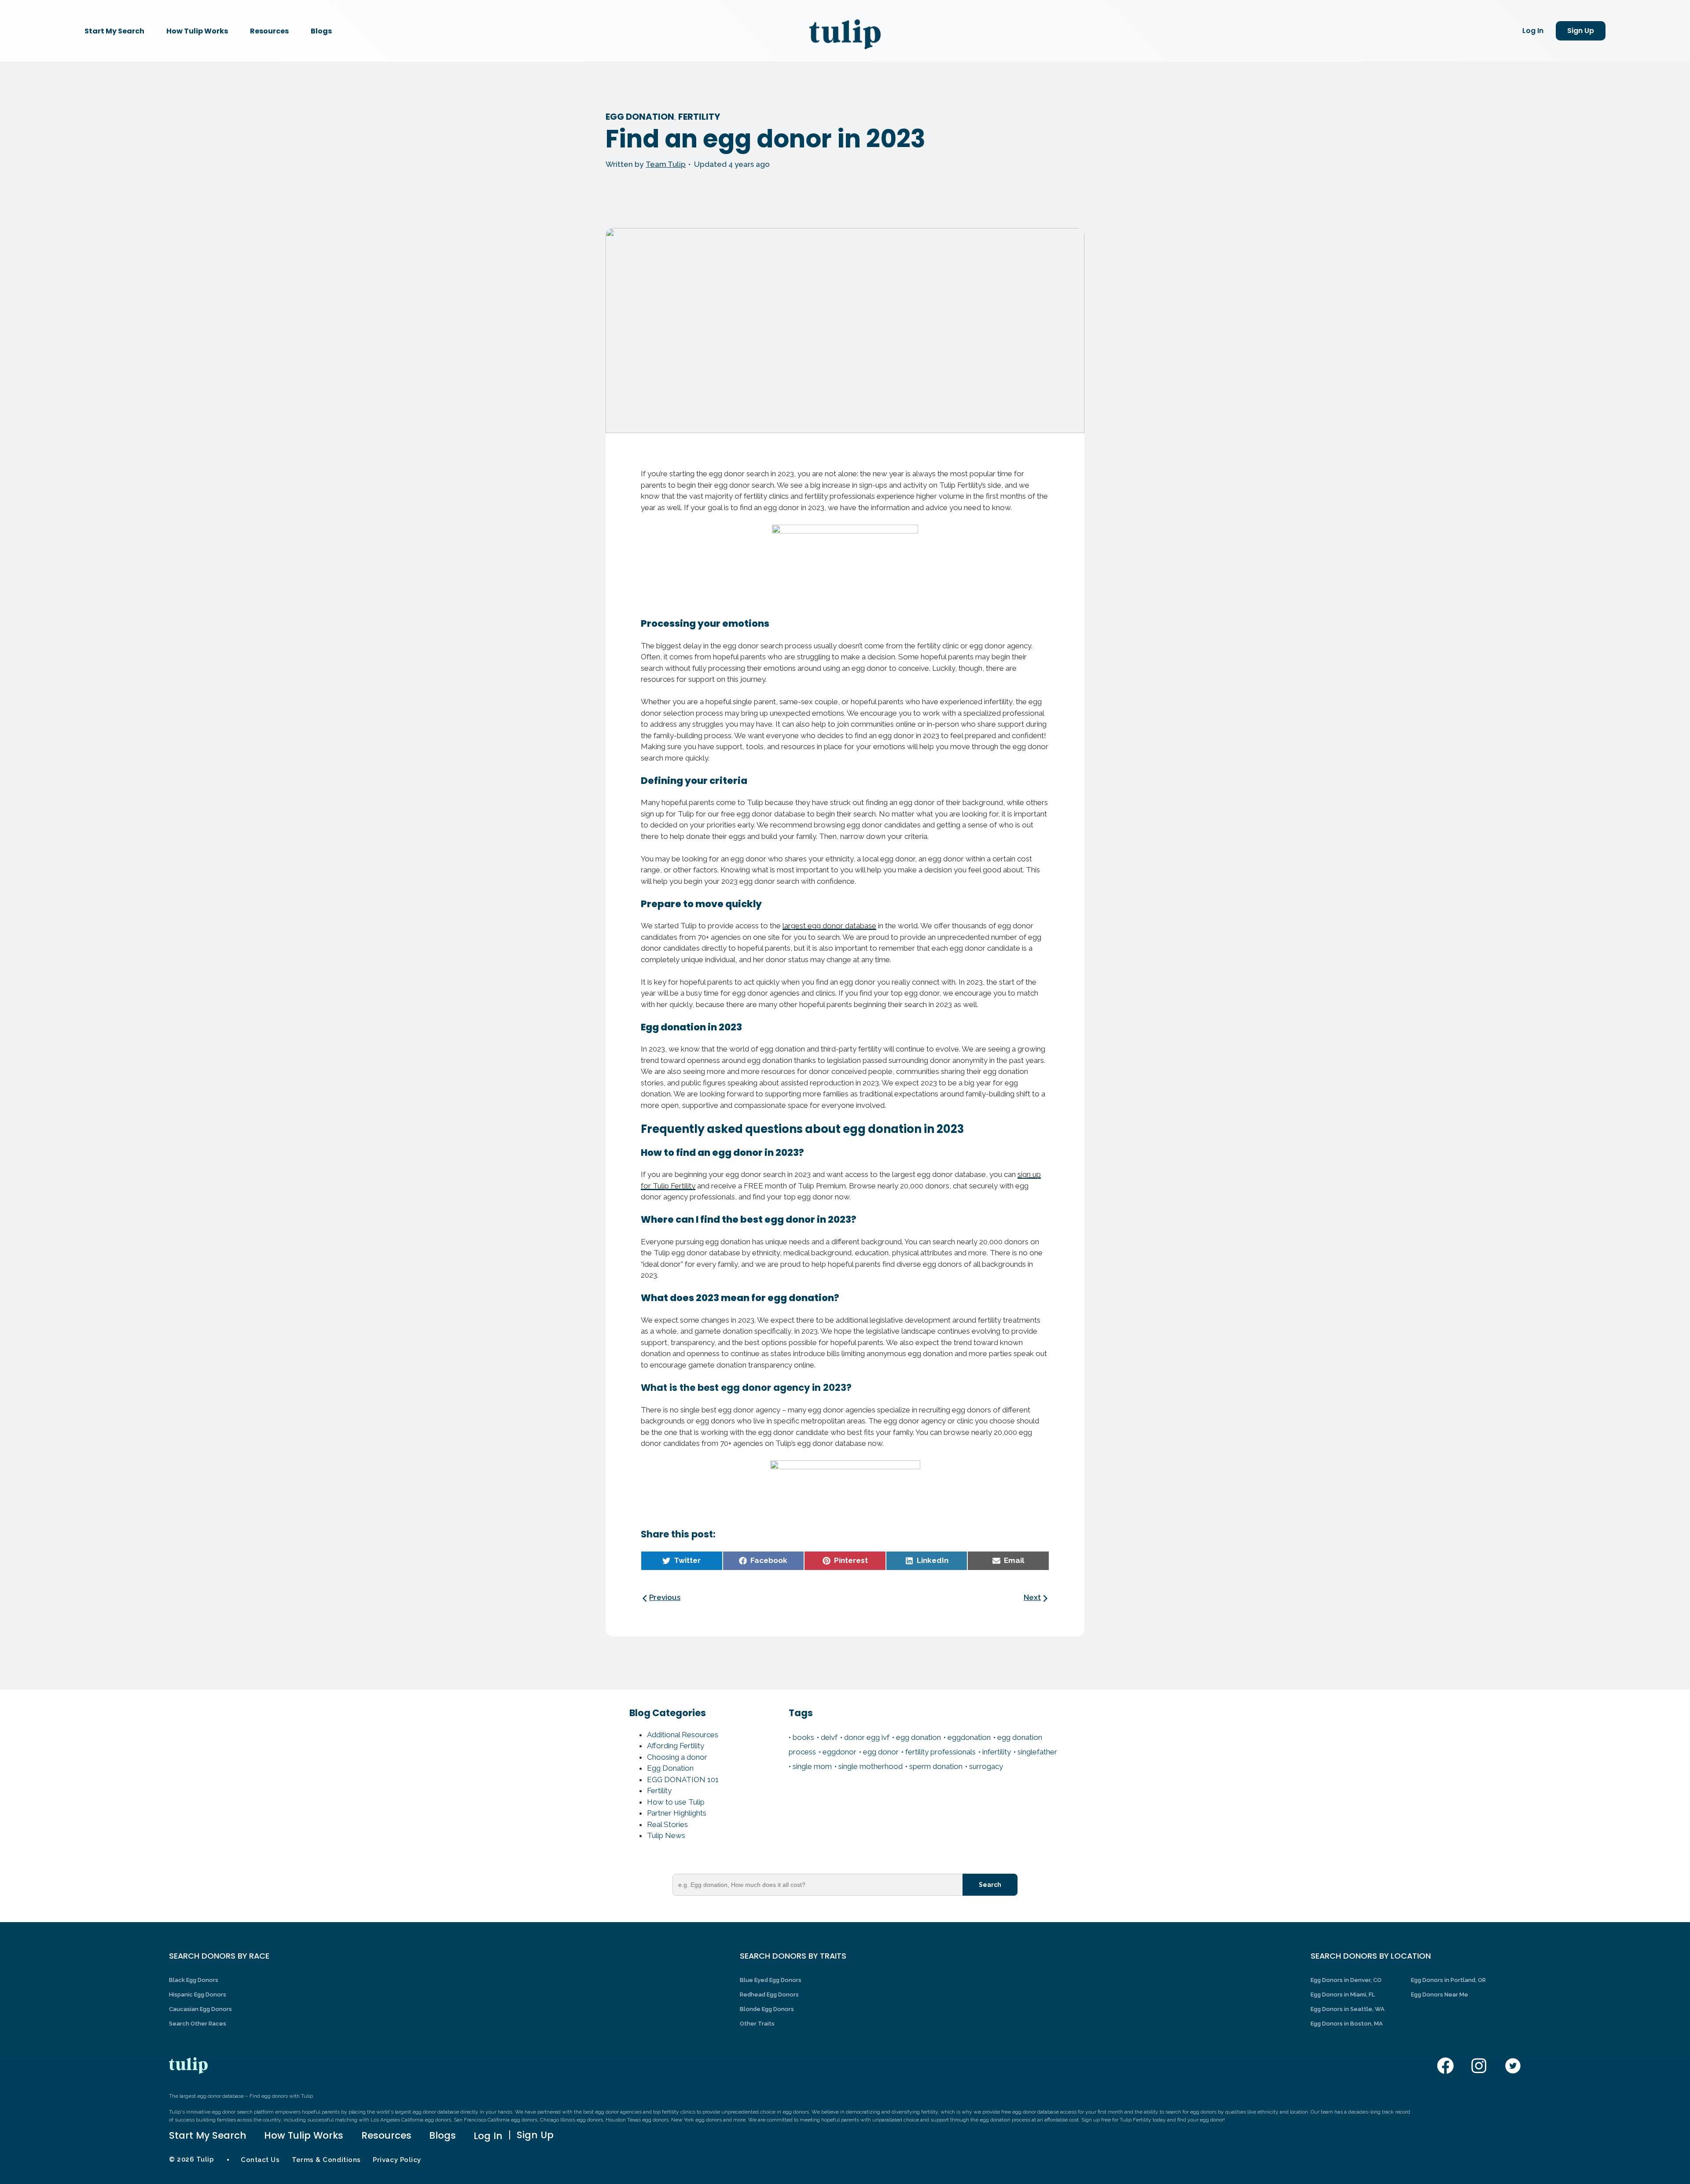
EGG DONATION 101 (683, 1780)
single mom (812, 1766)
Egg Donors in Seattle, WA (1348, 2009)
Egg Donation (640, 117)
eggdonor (839, 1752)
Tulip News (666, 1835)
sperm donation (936, 1766)
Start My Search (114, 31)
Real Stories (667, 1824)
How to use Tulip (676, 1802)
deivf (829, 1737)
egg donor (881, 1752)
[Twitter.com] (1513, 2066)
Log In (1533, 31)
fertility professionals (941, 1752)
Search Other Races (198, 2024)
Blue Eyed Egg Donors (771, 1980)
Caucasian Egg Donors (200, 2009)
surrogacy (986, 1766)
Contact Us (260, 2160)
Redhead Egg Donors (769, 1995)
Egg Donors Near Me (1440, 1995)
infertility (997, 1752)
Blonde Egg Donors (767, 2009)
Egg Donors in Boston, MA (1347, 2024)
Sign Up (1581, 31)
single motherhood (871, 1766)
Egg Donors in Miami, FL (1343, 1995)
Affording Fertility (676, 1746)
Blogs (321, 31)
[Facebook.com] (1446, 2066)
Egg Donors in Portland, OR (1448, 1980)
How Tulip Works (197, 31)
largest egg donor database (829, 926)
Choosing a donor (677, 1757)
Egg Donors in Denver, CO (1346, 1980)
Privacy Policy (397, 2160)
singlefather (1037, 1752)
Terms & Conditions (326, 2160)
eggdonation (969, 1737)
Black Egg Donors (194, 1980)
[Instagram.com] (1479, 2066)
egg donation (918, 1737)
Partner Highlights (677, 1813)
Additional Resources (683, 1735)
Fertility (699, 117)
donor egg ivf (867, 1737)
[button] (682, 1561)
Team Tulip (666, 164)
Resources (269, 31)
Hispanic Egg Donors (198, 1995)
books (803, 1737)
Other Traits (757, 2024)
